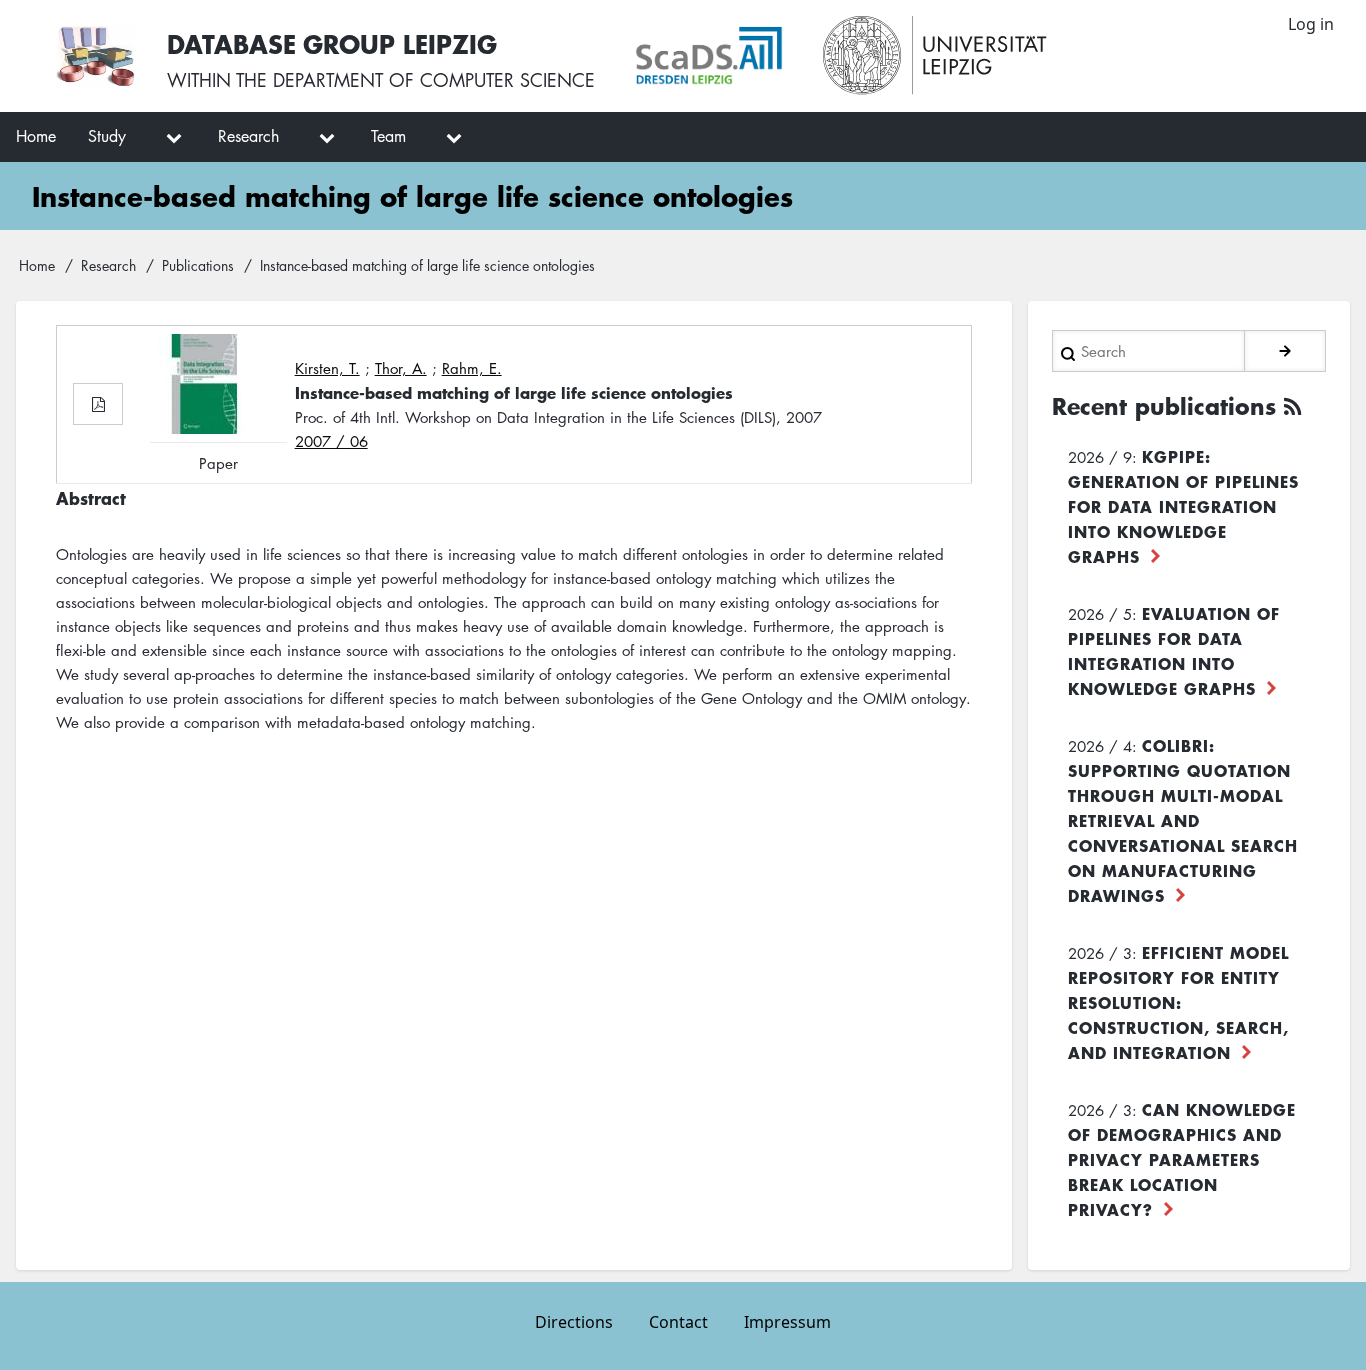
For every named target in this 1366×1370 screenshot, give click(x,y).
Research (108, 265)
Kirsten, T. (327, 368)
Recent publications (1164, 406)
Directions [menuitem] (574, 1322)
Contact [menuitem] (678, 1322)
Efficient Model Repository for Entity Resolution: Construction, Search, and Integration (1178, 1002)
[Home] (95, 56)
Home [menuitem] (36, 136)
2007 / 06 (331, 441)
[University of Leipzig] (935, 56)
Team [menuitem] (388, 136)
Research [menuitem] (248, 136)
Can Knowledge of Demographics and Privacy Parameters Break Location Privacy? (1182, 1159)
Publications (198, 265)
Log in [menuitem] (1311, 24)
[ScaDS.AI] (709, 56)
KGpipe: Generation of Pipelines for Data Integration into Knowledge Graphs (1183, 506)
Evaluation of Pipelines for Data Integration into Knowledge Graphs (1174, 650)
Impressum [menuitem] (787, 1322)
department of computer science (434, 80)
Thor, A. (401, 368)
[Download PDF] (98, 404)
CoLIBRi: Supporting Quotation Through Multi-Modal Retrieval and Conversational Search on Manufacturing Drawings (1183, 820)
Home (37, 265)
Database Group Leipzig (332, 43)
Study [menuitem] (107, 136)
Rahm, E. (472, 368)
